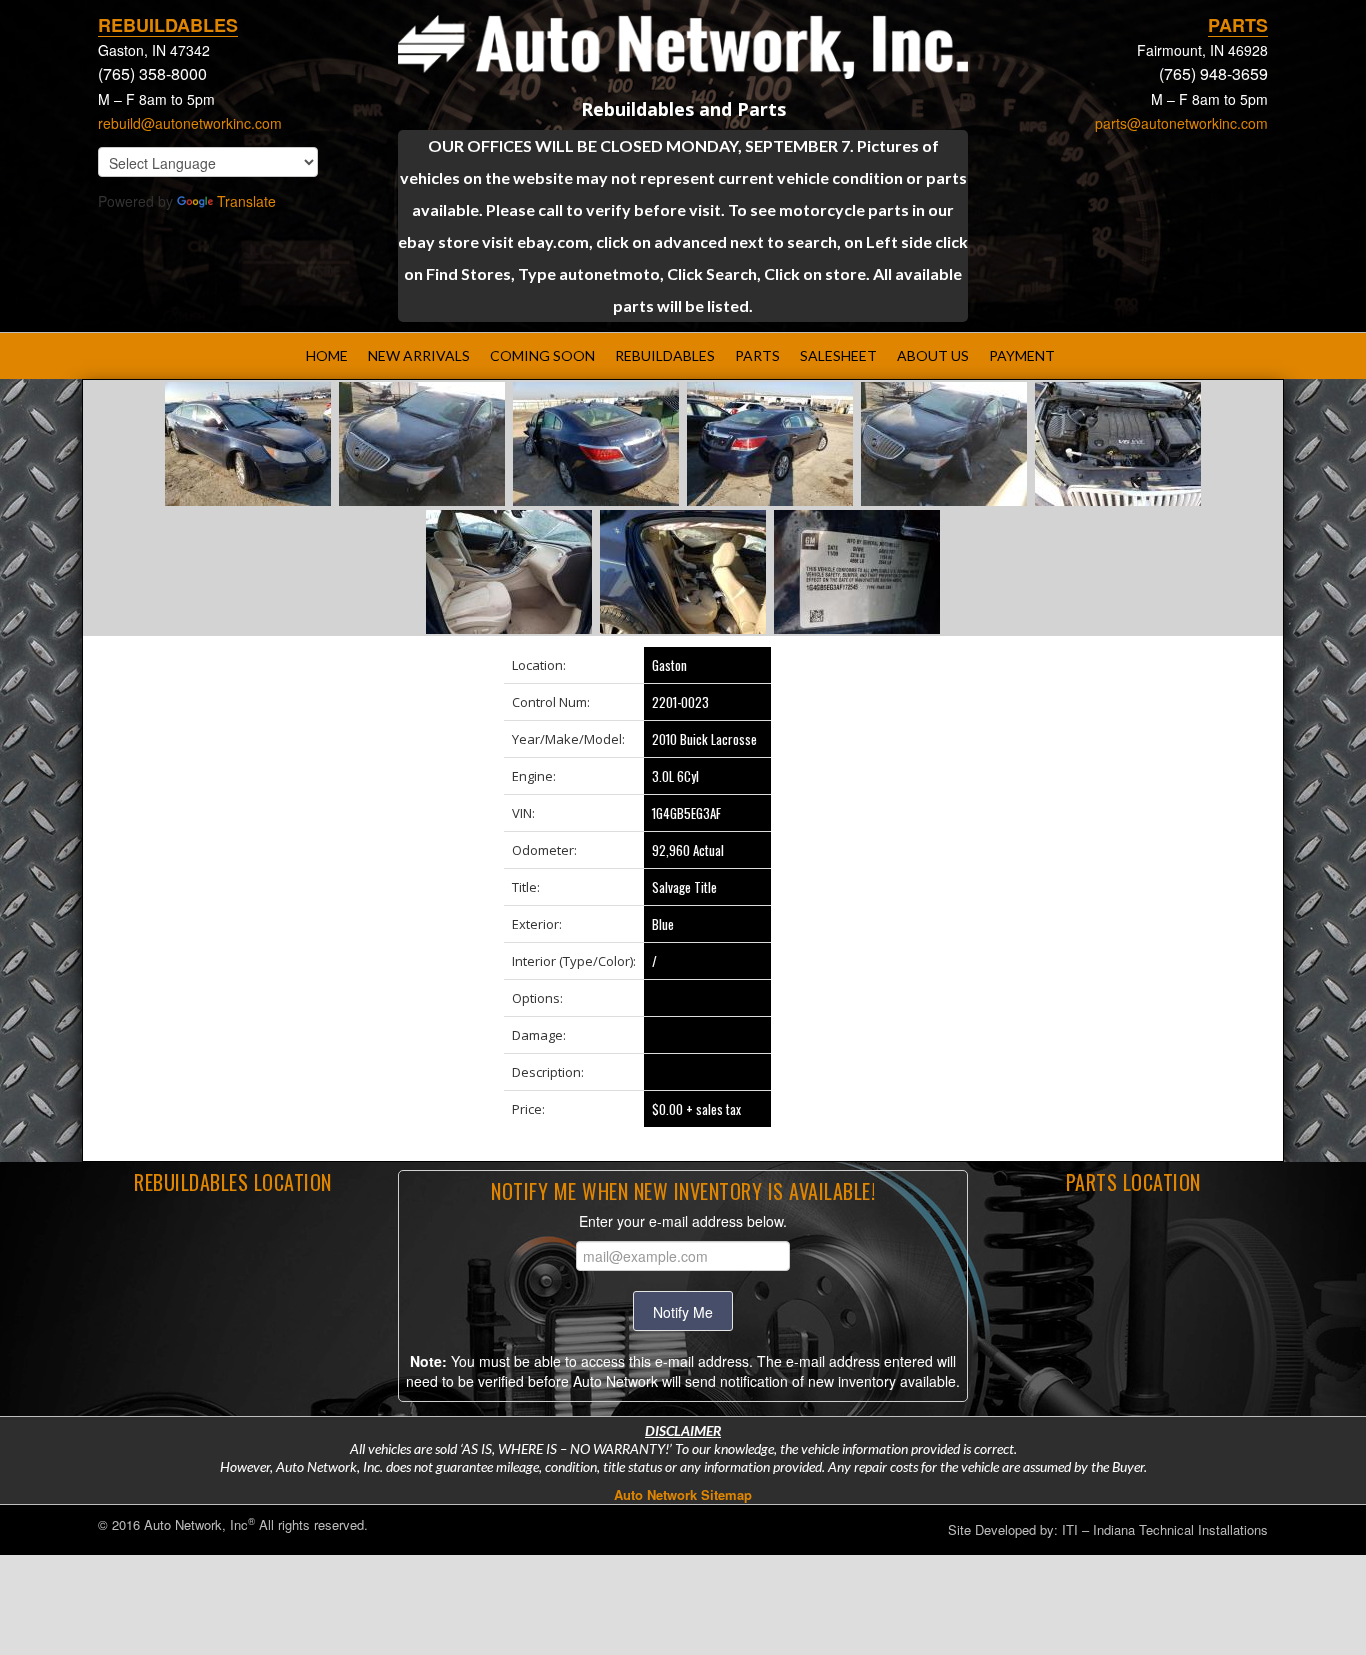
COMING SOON (542, 355)
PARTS (757, 355)
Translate (246, 201)
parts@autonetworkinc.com (1181, 123)
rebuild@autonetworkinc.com (190, 123)
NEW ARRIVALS (419, 355)
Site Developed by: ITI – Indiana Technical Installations (1108, 1529)
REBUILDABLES (665, 355)
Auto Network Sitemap (683, 1494)
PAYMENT (1022, 355)
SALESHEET (838, 355)
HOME (327, 355)
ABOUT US (933, 355)
